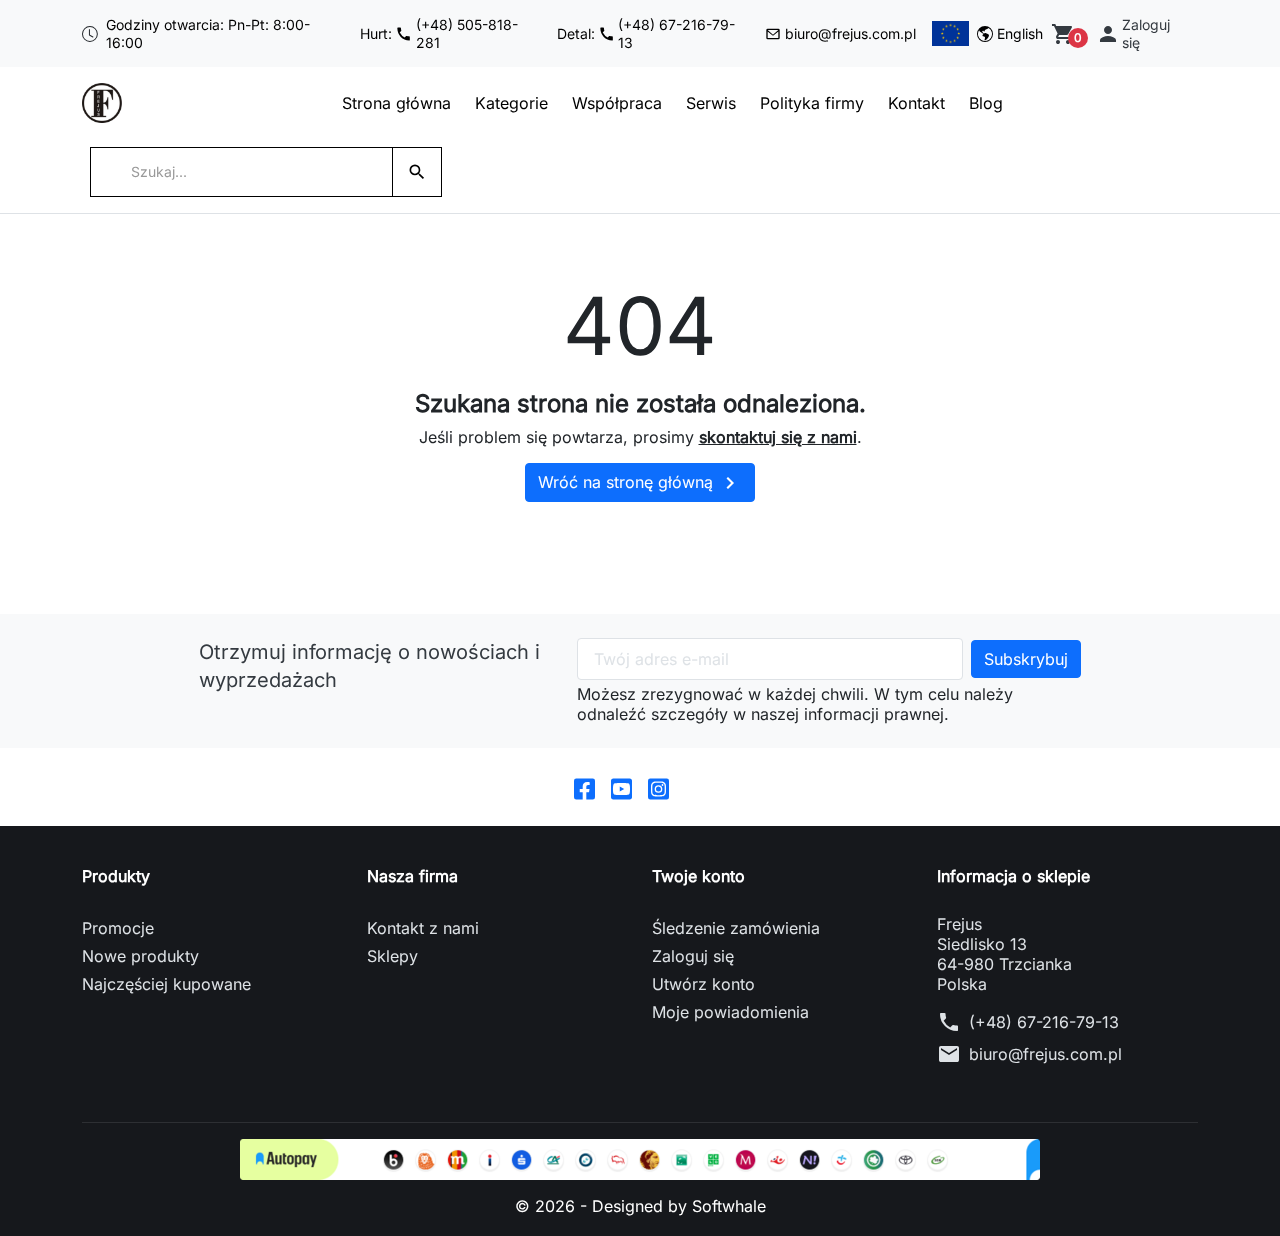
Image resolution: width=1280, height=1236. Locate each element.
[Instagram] (658, 787)
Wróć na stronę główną (640, 483)
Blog (986, 103)
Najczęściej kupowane (166, 984)
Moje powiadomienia (730, 1012)
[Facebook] (584, 787)
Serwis (711, 103)
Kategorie (511, 103)
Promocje (118, 928)
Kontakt (916, 103)
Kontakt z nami (423, 928)
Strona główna (396, 103)
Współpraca (617, 103)
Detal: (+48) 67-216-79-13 (646, 33)
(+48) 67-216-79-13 (1044, 1022)
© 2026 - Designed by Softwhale (640, 1206)
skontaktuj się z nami (778, 437)
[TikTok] (695, 787)
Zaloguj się (693, 956)
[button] (1143, 33)
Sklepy (392, 956)
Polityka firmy (812, 103)
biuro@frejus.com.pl (850, 33)
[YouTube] (621, 787)
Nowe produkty (140, 956)
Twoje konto (698, 876)
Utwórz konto (703, 984)
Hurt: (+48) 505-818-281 (439, 33)
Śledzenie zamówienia (736, 928)
